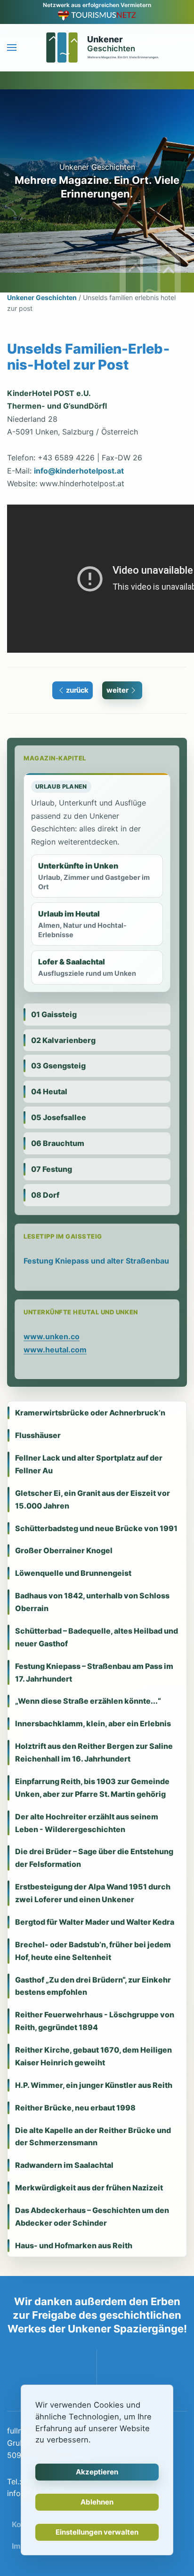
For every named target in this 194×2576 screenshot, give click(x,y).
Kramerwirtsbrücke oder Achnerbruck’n (90, 1413)
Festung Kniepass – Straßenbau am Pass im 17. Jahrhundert (94, 1672)
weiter (117, 690)
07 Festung (52, 1169)
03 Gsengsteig (58, 1066)
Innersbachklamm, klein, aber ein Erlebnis (93, 1723)
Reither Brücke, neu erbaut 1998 (75, 2108)
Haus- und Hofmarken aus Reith (74, 2245)
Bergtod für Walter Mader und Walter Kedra (95, 1922)
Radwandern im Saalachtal (64, 2165)
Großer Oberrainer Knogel (64, 1550)
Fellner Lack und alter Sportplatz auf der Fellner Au (89, 1464)
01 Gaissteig (54, 1014)
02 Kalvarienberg (63, 1040)
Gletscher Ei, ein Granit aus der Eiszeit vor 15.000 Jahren (93, 1499)
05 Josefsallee (59, 1117)
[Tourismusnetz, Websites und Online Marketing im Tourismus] (97, 15)
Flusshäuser (38, 1435)
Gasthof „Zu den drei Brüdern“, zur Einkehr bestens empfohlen (93, 1986)
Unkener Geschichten (42, 297)
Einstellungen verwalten (97, 2532)
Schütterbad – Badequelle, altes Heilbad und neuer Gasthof (97, 1637)
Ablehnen (97, 2502)
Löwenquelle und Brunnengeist (73, 1573)
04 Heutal (49, 1091)
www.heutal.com (55, 1350)
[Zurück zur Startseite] (97, 47)
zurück (77, 690)
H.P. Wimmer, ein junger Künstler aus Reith (94, 2085)
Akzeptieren (97, 2472)
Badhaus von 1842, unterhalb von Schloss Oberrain (92, 1602)
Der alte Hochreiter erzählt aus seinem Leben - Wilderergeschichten (87, 1823)
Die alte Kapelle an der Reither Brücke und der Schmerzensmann (93, 2137)
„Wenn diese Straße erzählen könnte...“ (88, 1701)
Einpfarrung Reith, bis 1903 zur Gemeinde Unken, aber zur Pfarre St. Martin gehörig (92, 1788)
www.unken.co (52, 1336)
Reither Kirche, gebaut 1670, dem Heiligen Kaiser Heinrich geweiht (93, 2056)
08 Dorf (45, 1195)
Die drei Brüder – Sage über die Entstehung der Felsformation (94, 1858)
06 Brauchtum (58, 1143)
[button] (12, 47)
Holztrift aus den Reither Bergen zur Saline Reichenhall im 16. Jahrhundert (94, 1752)
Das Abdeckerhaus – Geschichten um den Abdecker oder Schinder (92, 2216)
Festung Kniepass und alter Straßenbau (96, 1261)
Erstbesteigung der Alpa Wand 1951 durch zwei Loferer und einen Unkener (93, 1893)
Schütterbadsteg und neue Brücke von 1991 (96, 1528)
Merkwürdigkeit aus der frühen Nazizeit (89, 2188)
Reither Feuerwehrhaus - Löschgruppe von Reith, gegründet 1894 (95, 2021)
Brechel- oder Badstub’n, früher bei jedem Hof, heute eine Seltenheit (93, 1951)
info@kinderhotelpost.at (79, 471)
